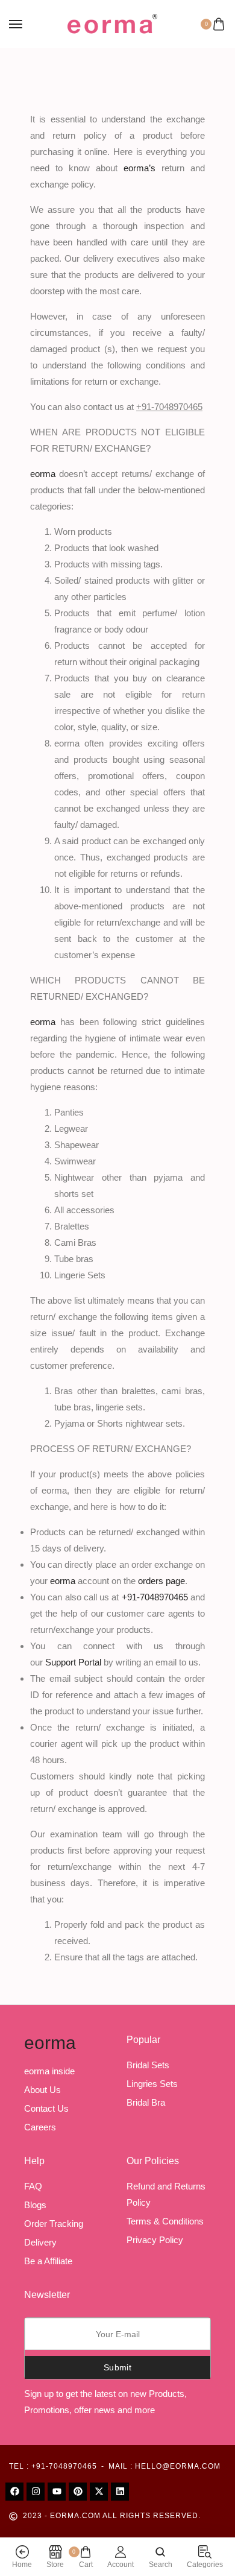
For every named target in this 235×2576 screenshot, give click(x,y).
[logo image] (112, 23)
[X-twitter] (99, 2492)
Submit (117, 2367)
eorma (50, 2043)
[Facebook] (14, 2492)
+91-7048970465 (156, 1597)
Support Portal (74, 1662)
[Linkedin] (120, 2492)
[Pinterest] (78, 2492)
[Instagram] (36, 2492)
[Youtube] (57, 2492)
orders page (161, 1581)
